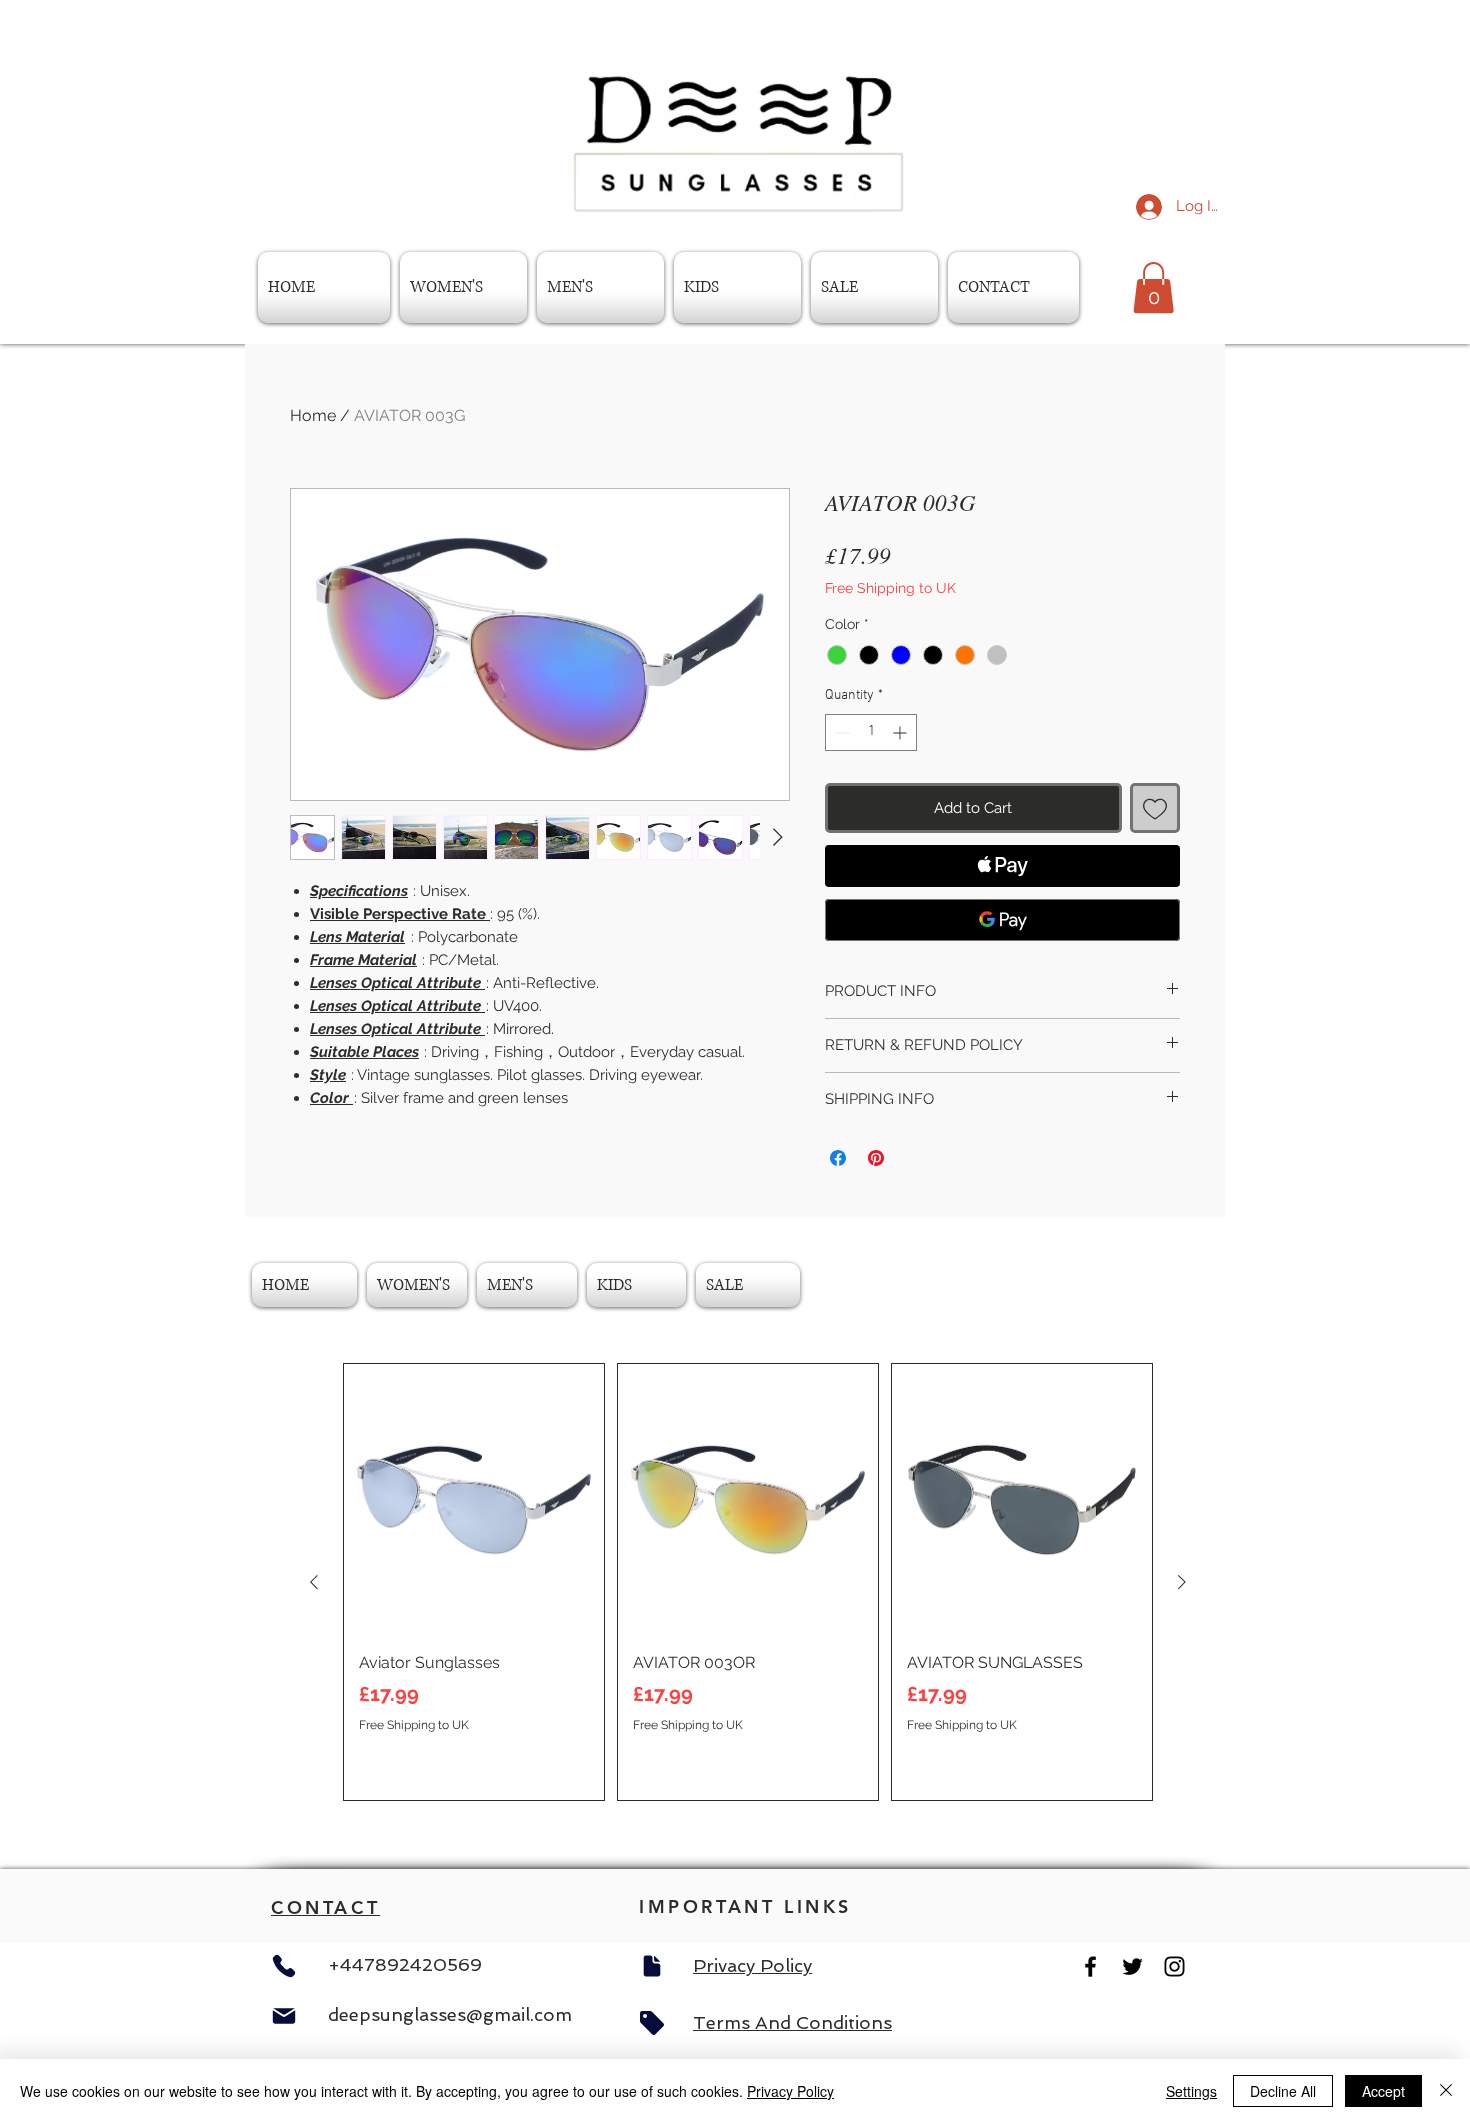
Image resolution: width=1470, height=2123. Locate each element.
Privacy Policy (790, 2091)
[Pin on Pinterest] (876, 1158)
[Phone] (284, 1966)
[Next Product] (1182, 1582)
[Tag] (652, 2023)
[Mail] (284, 2016)
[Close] (1446, 2091)
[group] (748, 1582)
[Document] (652, 1966)
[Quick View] (474, 1500)
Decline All (1283, 2091)
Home (313, 415)
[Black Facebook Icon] (1090, 1966)
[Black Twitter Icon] (1132, 1966)
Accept (1383, 2091)
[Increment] (901, 732)
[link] (1153, 287)
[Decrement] (840, 732)
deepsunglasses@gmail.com (450, 2014)
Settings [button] (1191, 2091)
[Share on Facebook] (838, 1158)
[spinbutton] (871, 732)
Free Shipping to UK (890, 588)
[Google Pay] (1002, 920)
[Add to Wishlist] (1155, 808)
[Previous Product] (314, 1582)
